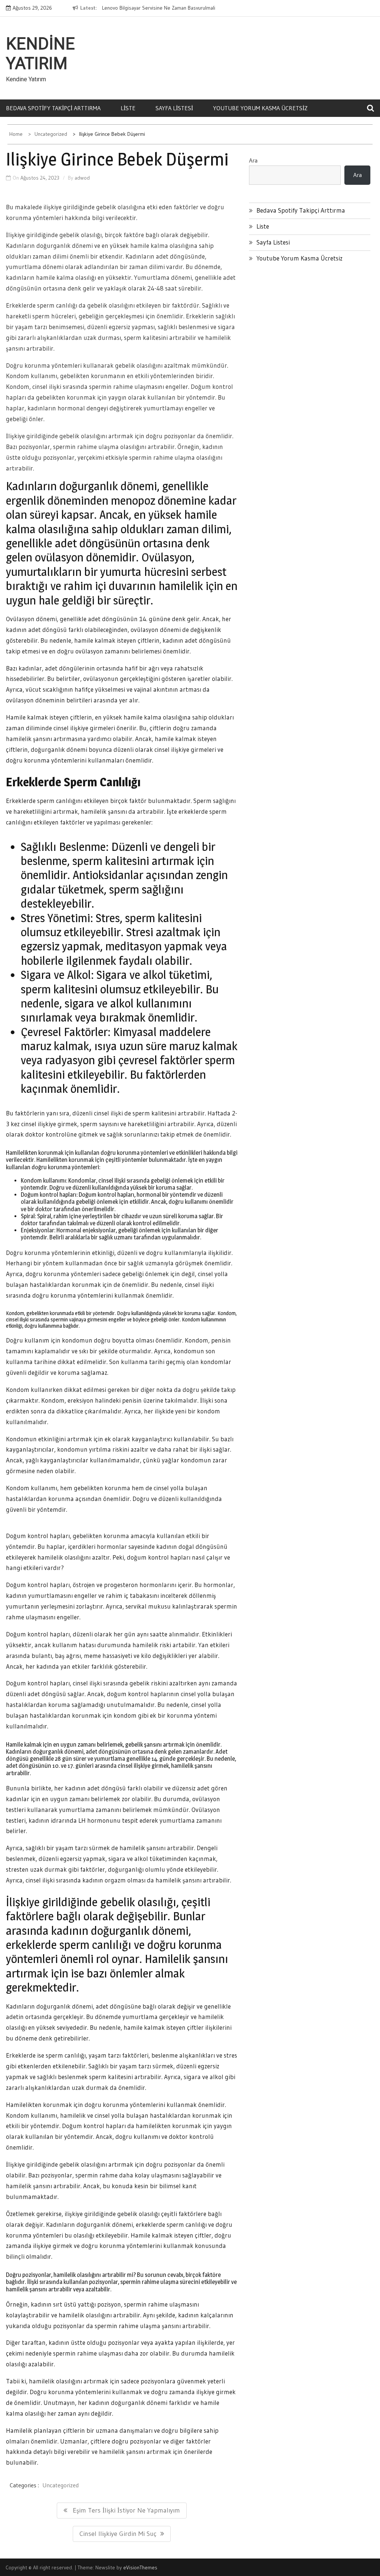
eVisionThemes (140, 2567)
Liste (128, 108)
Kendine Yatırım (40, 54)
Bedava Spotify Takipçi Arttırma (53, 108)
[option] (159, 8)
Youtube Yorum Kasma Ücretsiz (260, 108)
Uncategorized (60, 2485)
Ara (253, 160)
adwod (82, 178)
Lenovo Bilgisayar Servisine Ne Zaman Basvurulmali (159, 8)
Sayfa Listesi (174, 108)
